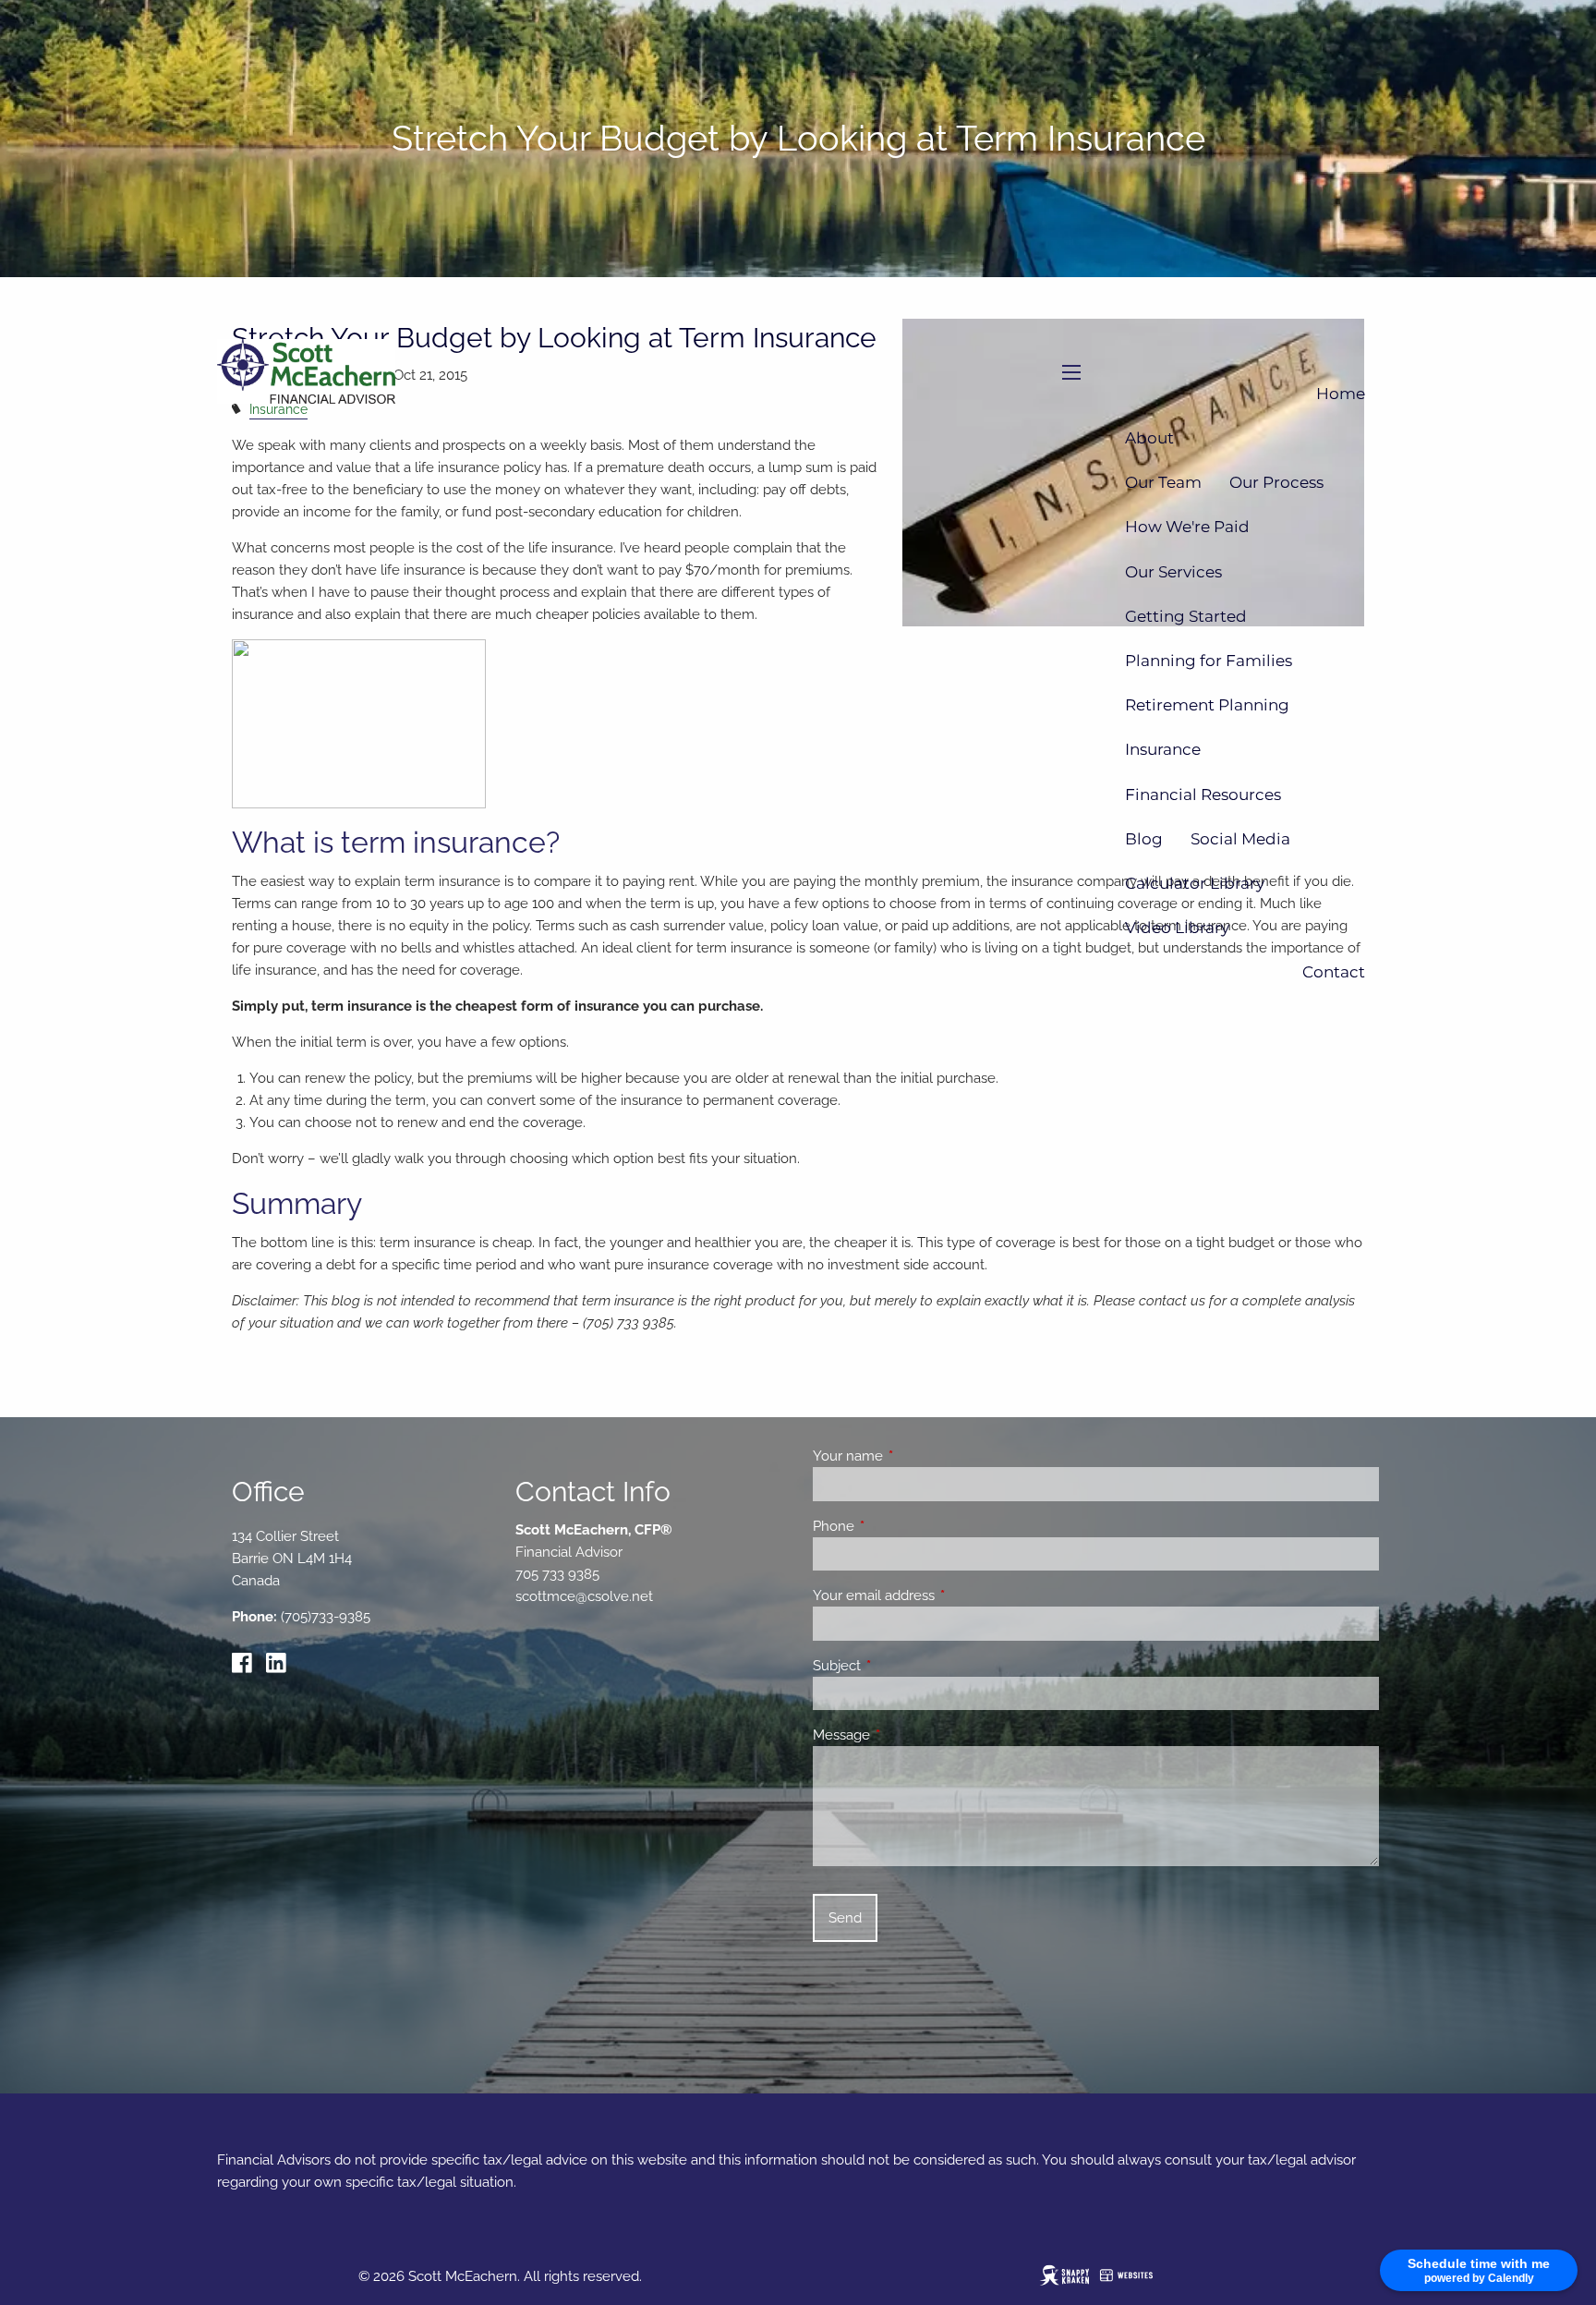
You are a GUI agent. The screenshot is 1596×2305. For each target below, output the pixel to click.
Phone (901, 1526)
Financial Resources (1203, 795)
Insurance (1163, 749)
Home (1341, 394)
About (1149, 438)
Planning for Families (1209, 661)
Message (908, 1735)
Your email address (941, 1595)
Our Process (1276, 482)
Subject (904, 1666)
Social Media (1240, 839)
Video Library (1177, 928)
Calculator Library (1195, 883)
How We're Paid (1187, 527)
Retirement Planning (1207, 705)
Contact (1334, 972)
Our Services (1173, 572)
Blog (1144, 839)
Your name (915, 1456)
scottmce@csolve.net (584, 1596)
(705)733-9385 (326, 1617)
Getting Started (1186, 616)
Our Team (1163, 482)
